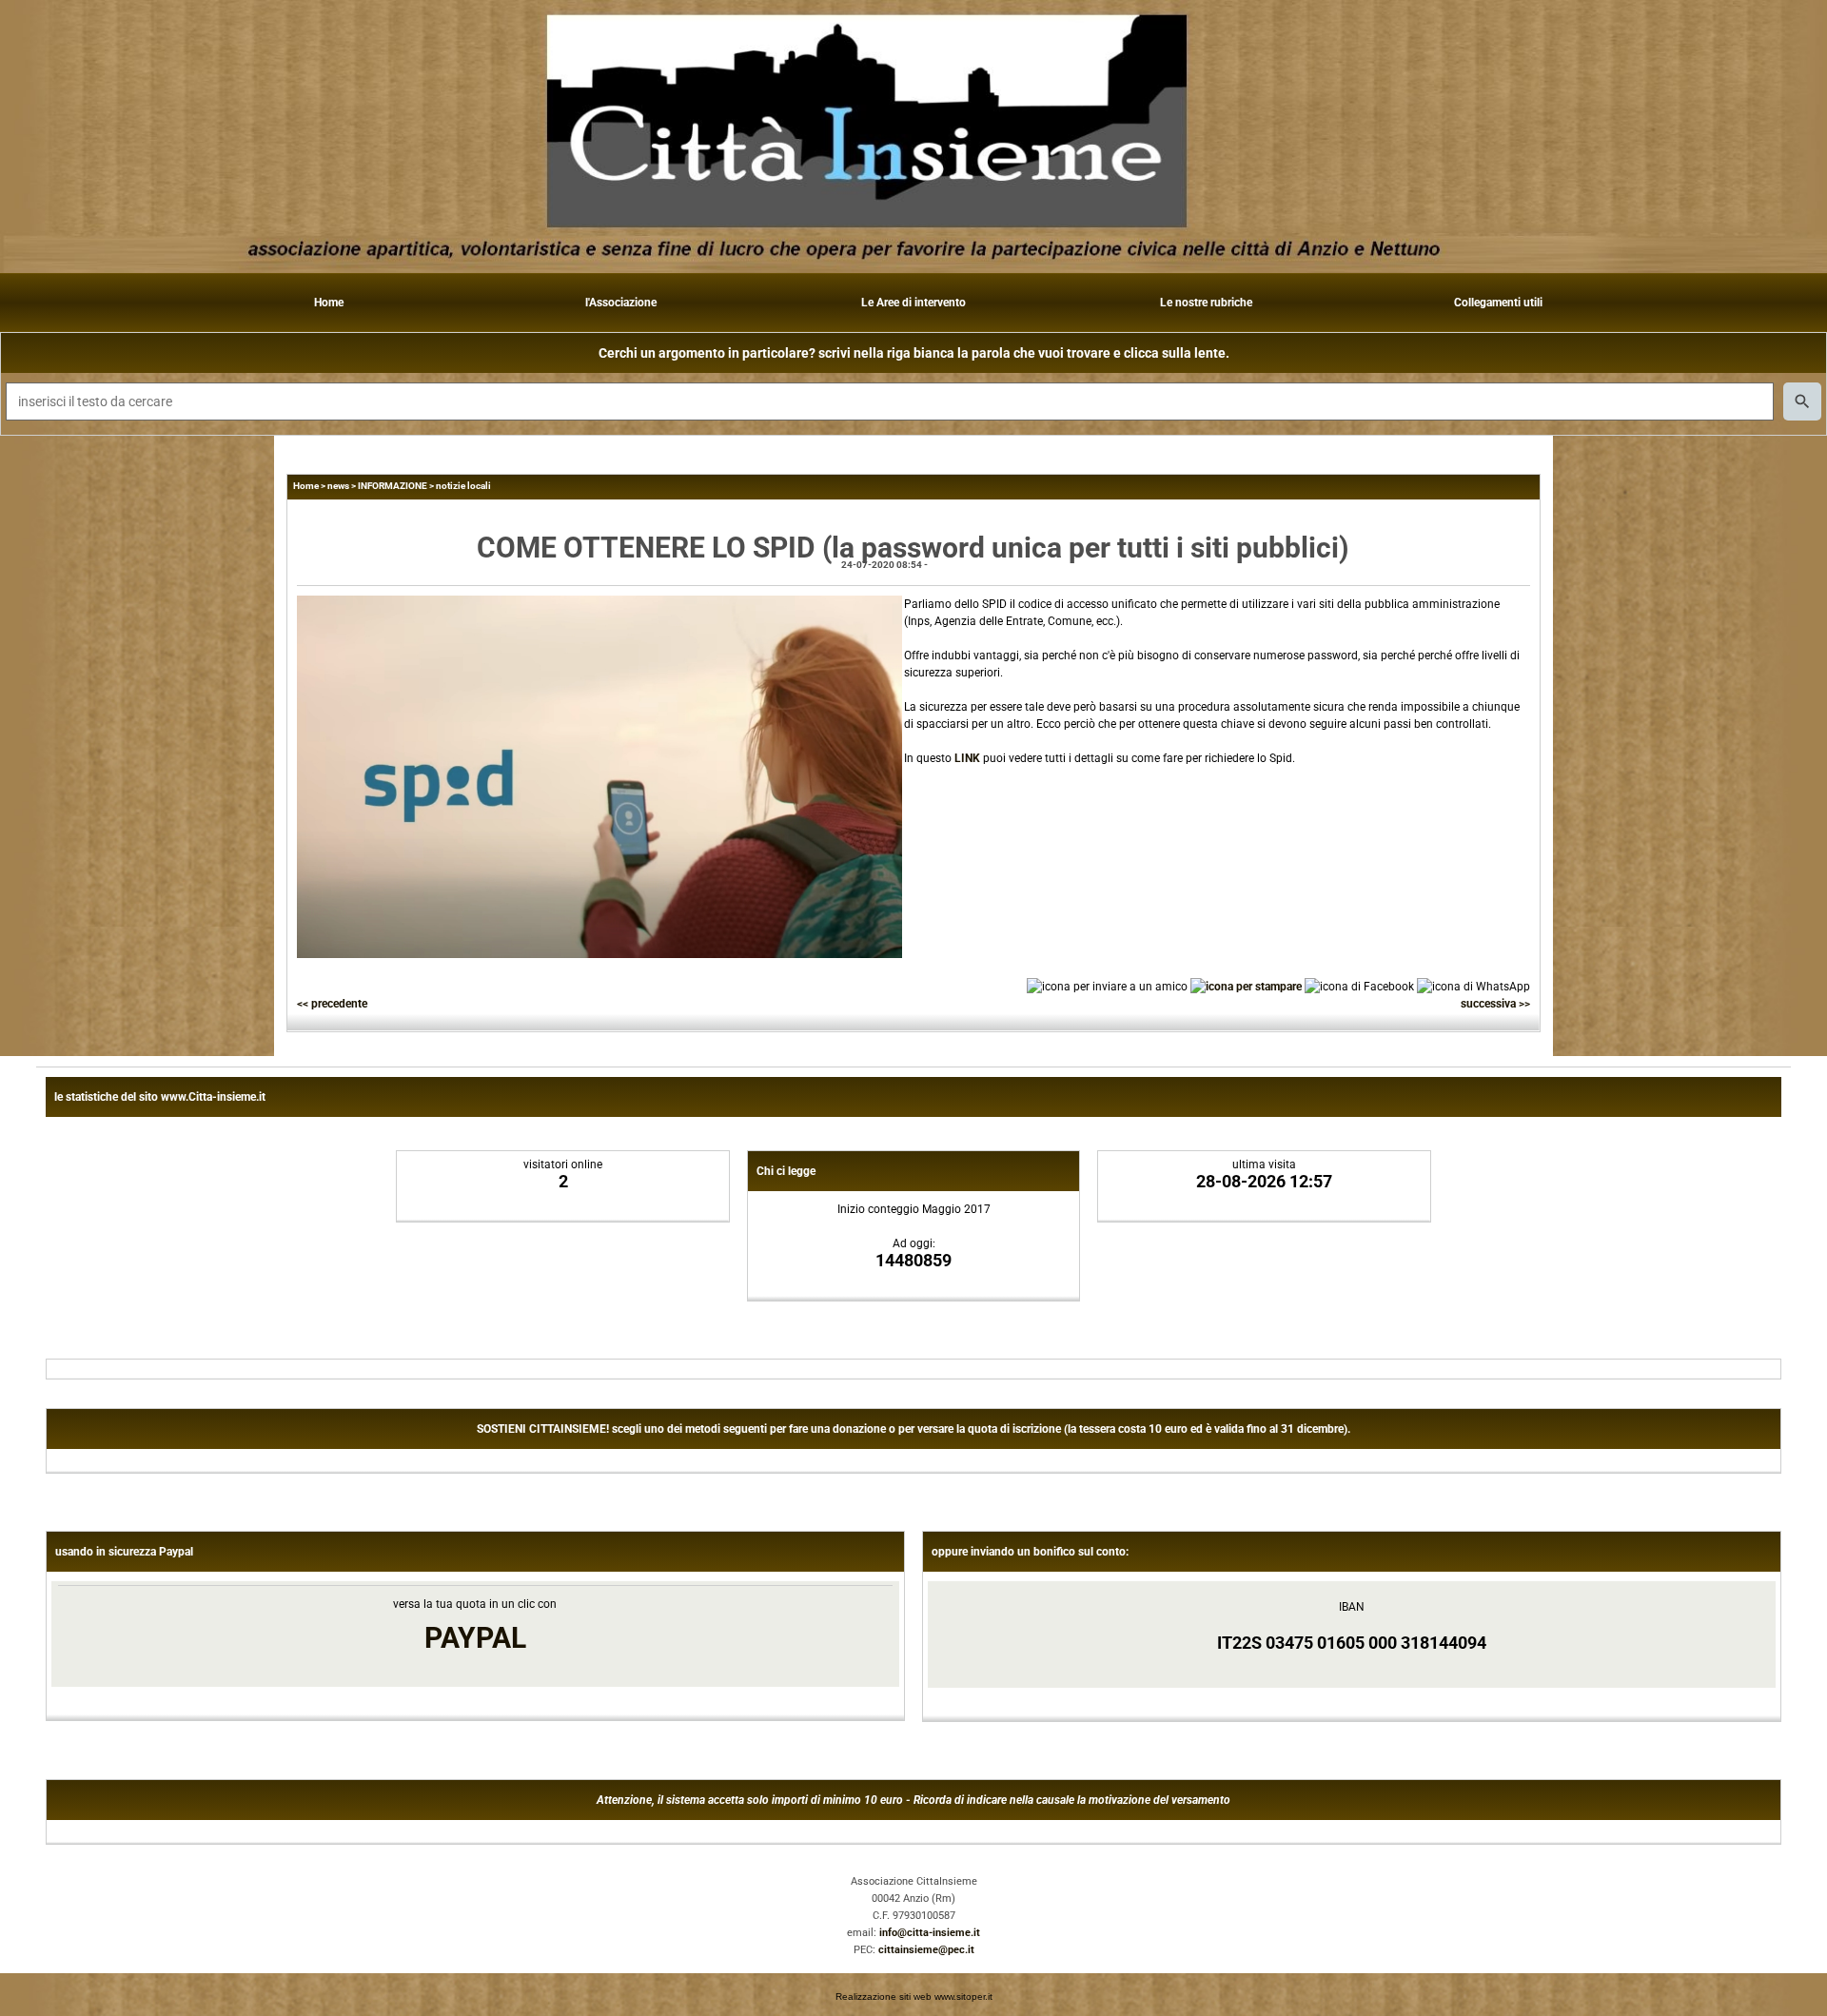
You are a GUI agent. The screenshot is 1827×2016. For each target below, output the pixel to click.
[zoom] (599, 954)
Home (329, 303)
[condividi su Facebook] (1359, 986)
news (338, 486)
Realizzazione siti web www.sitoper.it (914, 1996)
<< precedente (332, 1004)
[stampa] (1246, 986)
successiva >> (1495, 1004)
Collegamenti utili (1498, 303)
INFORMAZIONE (393, 486)
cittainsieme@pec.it (926, 1950)
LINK (967, 758)
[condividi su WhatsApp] (1473, 986)
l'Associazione (621, 303)
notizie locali (463, 486)
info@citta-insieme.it (930, 1933)
